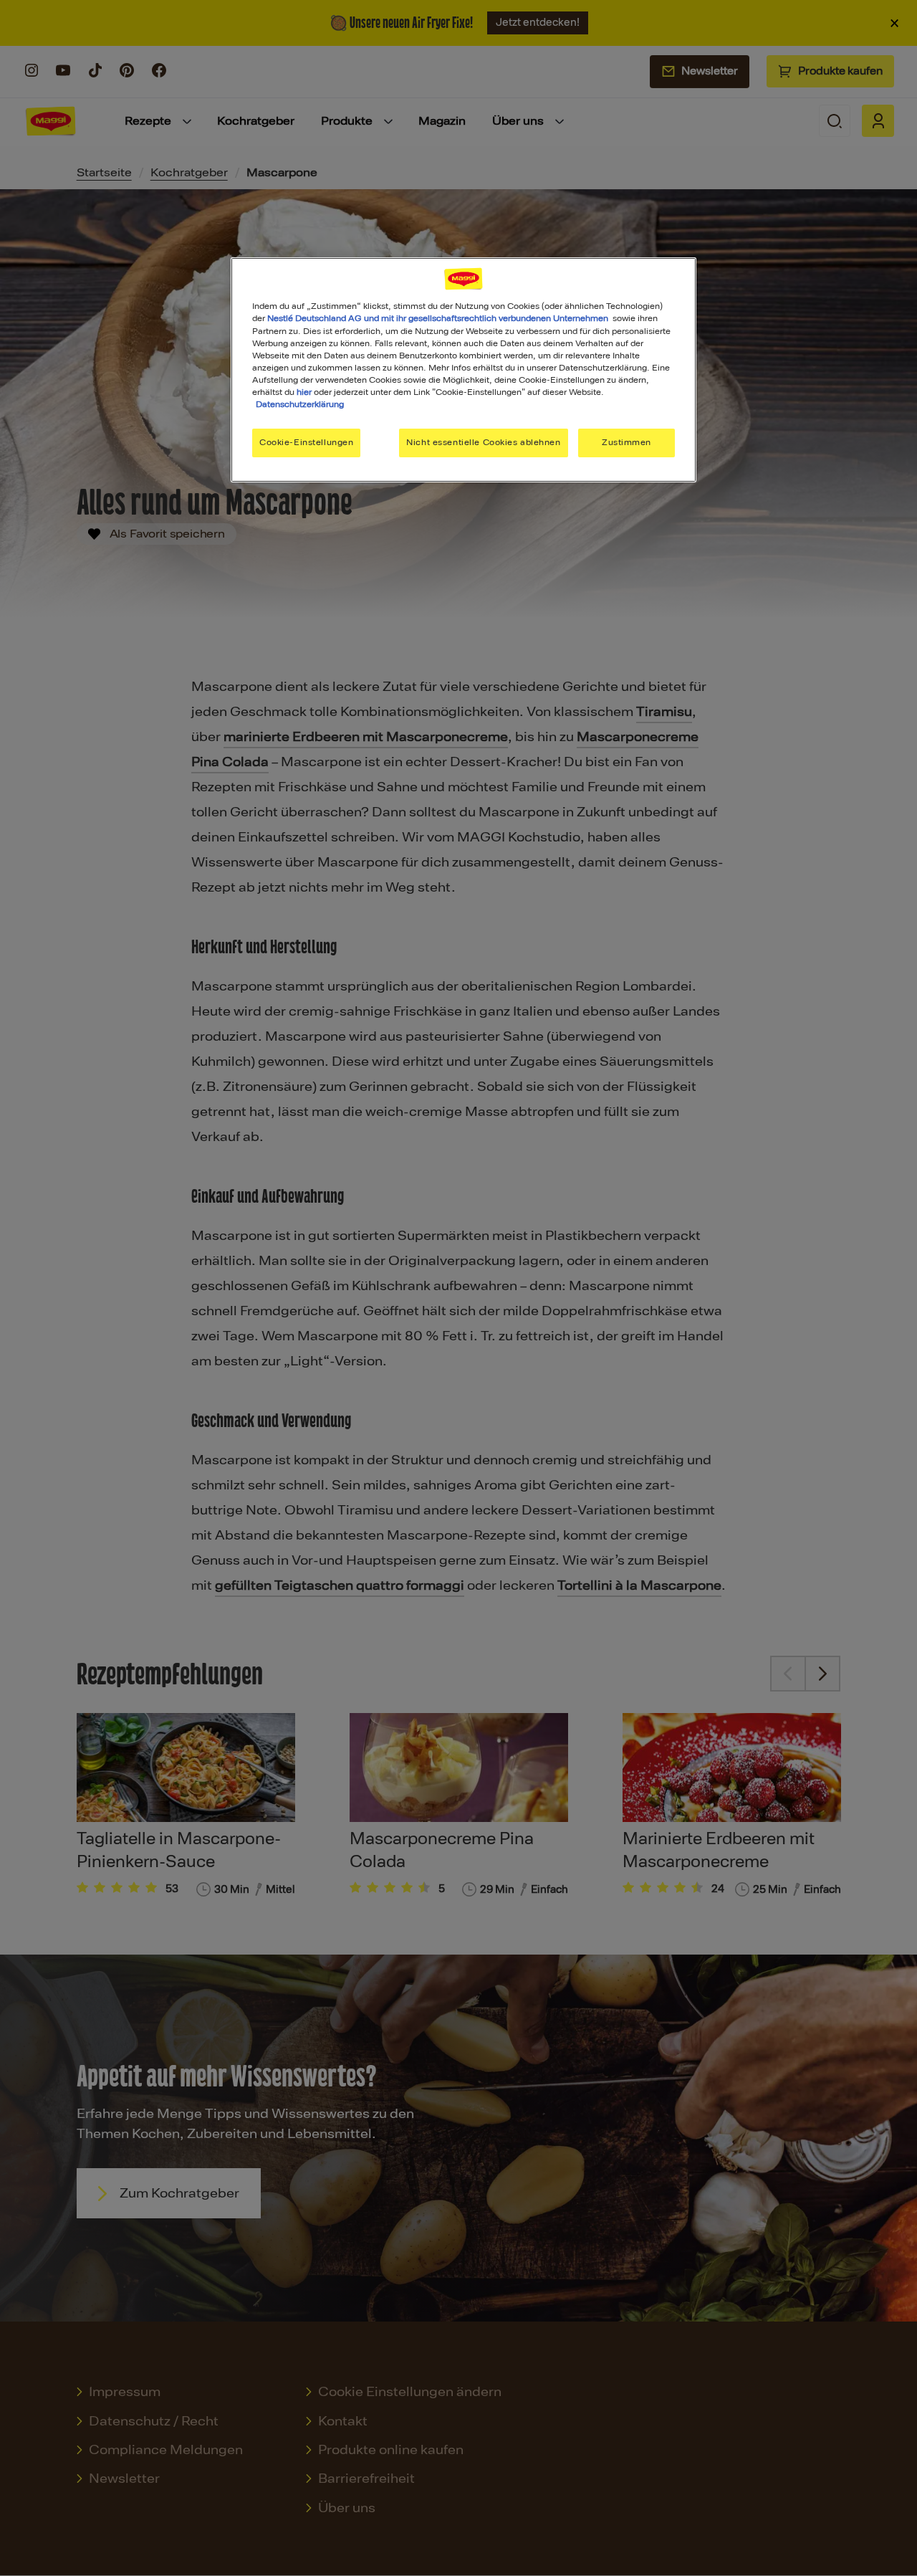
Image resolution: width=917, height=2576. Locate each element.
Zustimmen (626, 442)
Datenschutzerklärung (300, 404)
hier (304, 392)
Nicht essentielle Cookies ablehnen (483, 442)
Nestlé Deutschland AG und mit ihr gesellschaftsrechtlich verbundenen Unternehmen (438, 318)
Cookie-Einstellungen (306, 442)
